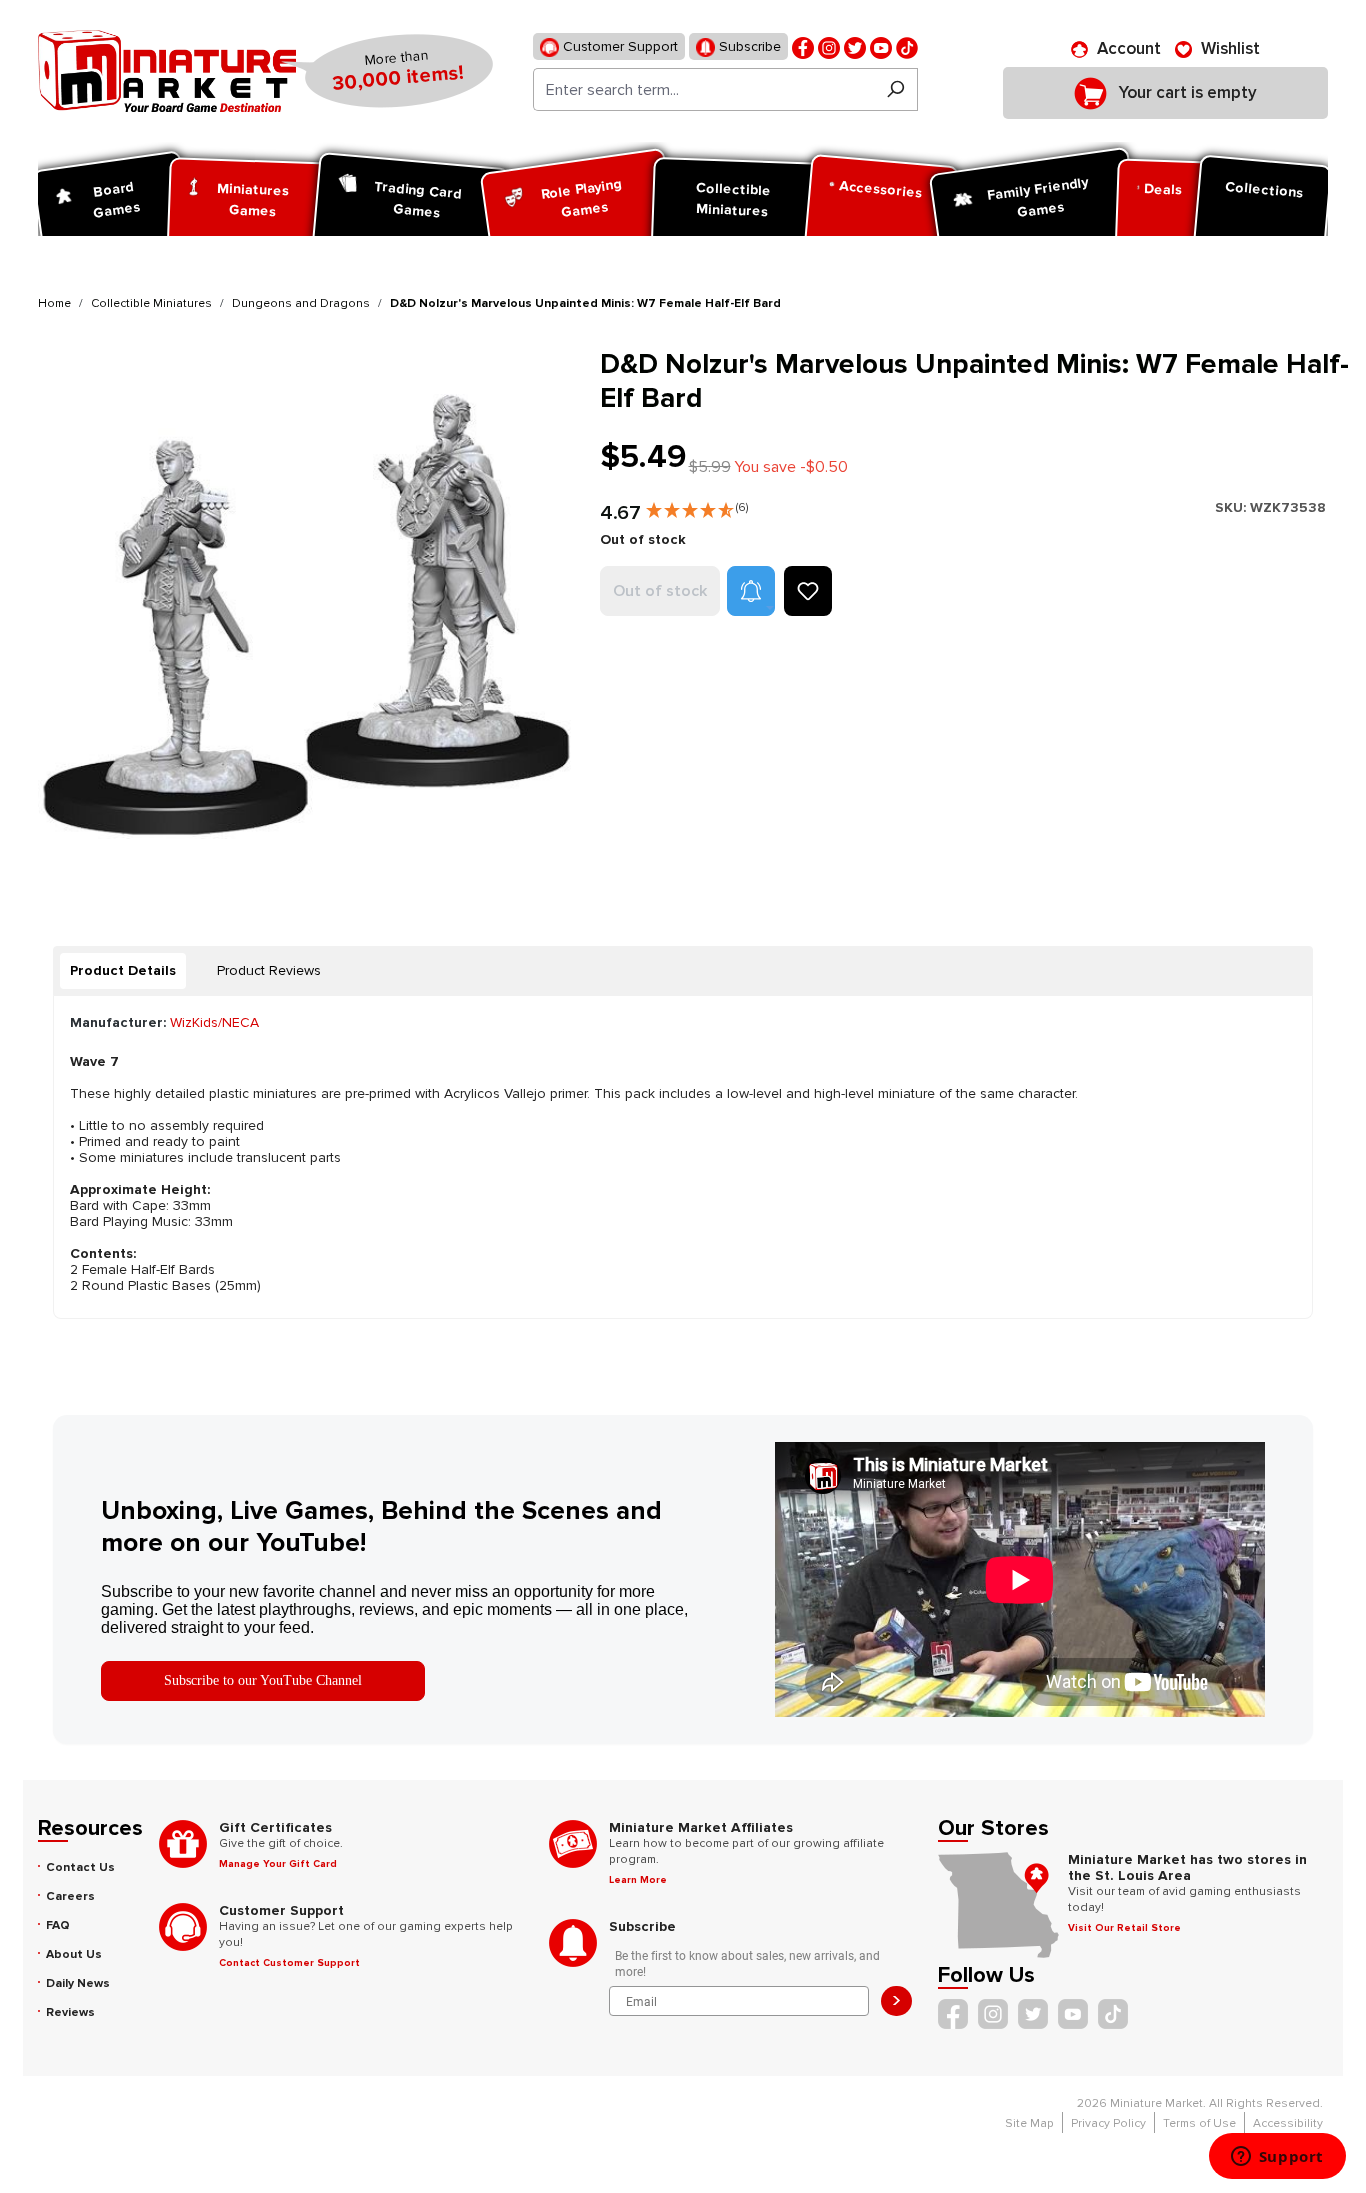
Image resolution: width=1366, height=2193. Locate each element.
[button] (697, 506)
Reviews (70, 2012)
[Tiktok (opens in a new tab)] (907, 46)
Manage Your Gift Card (278, 1864)
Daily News (78, 1983)
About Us (74, 1954)
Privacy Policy (1108, 2123)
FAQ (58, 1925)
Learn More (638, 1880)
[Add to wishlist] (808, 591)
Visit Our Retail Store (1124, 1928)
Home (54, 303)
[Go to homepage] (167, 71)
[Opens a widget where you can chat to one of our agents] (1277, 2158)
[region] (307, 616)
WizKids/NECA (214, 1022)
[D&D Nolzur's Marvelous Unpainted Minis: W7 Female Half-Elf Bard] (306, 616)
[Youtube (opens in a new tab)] (881, 46)
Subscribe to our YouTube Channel (263, 1680)
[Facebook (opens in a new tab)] (803, 46)
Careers (70, 1896)
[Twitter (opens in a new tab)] (855, 46)
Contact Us (80, 1867)
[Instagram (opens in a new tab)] (829, 46)
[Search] (895, 89)
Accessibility (1288, 2123)
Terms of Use (1199, 2123)
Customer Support (618, 46)
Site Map (1029, 2123)
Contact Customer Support (289, 1963)
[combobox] (703, 89)
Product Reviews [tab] (269, 970)
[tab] (123, 971)
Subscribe (748, 46)
